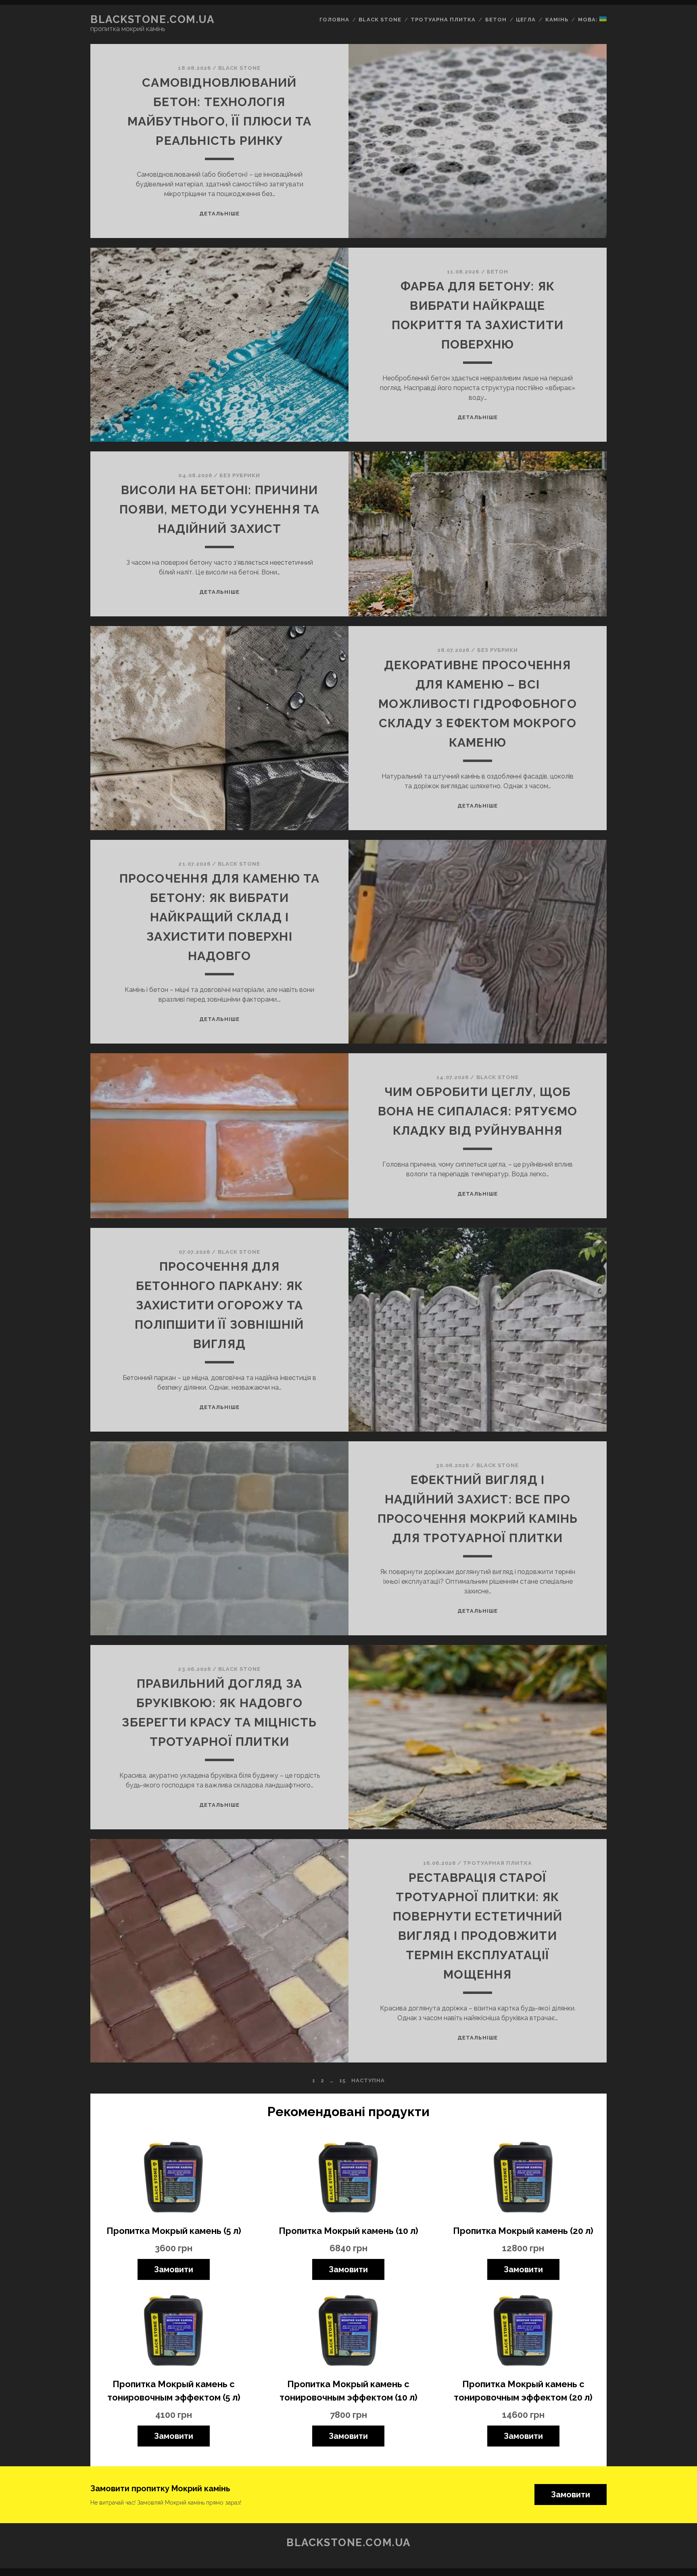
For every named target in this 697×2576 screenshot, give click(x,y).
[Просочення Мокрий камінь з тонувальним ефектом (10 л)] (348, 2332)
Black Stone (380, 20)
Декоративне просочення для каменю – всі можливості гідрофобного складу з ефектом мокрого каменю (478, 704)
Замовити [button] (571, 2495)
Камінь (557, 20)
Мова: (589, 20)
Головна (334, 20)
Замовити (174, 2269)
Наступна (368, 2080)
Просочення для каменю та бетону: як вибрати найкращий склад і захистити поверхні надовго (220, 917)
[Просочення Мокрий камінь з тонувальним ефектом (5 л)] (174, 2332)
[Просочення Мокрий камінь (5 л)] (174, 2178)
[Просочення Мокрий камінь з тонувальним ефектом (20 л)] (523, 2332)
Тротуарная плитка (498, 1863)
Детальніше (219, 214)
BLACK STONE (239, 68)
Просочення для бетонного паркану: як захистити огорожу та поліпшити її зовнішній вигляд (219, 1305)
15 (342, 2080)
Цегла (526, 20)
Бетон (496, 20)
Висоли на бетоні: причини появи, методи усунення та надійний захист (220, 509)
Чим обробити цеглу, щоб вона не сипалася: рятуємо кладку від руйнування (478, 1111)
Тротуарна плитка (443, 20)
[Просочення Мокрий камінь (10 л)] (348, 2178)
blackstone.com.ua (152, 19)
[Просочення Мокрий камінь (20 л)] (523, 2178)
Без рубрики (240, 475)
